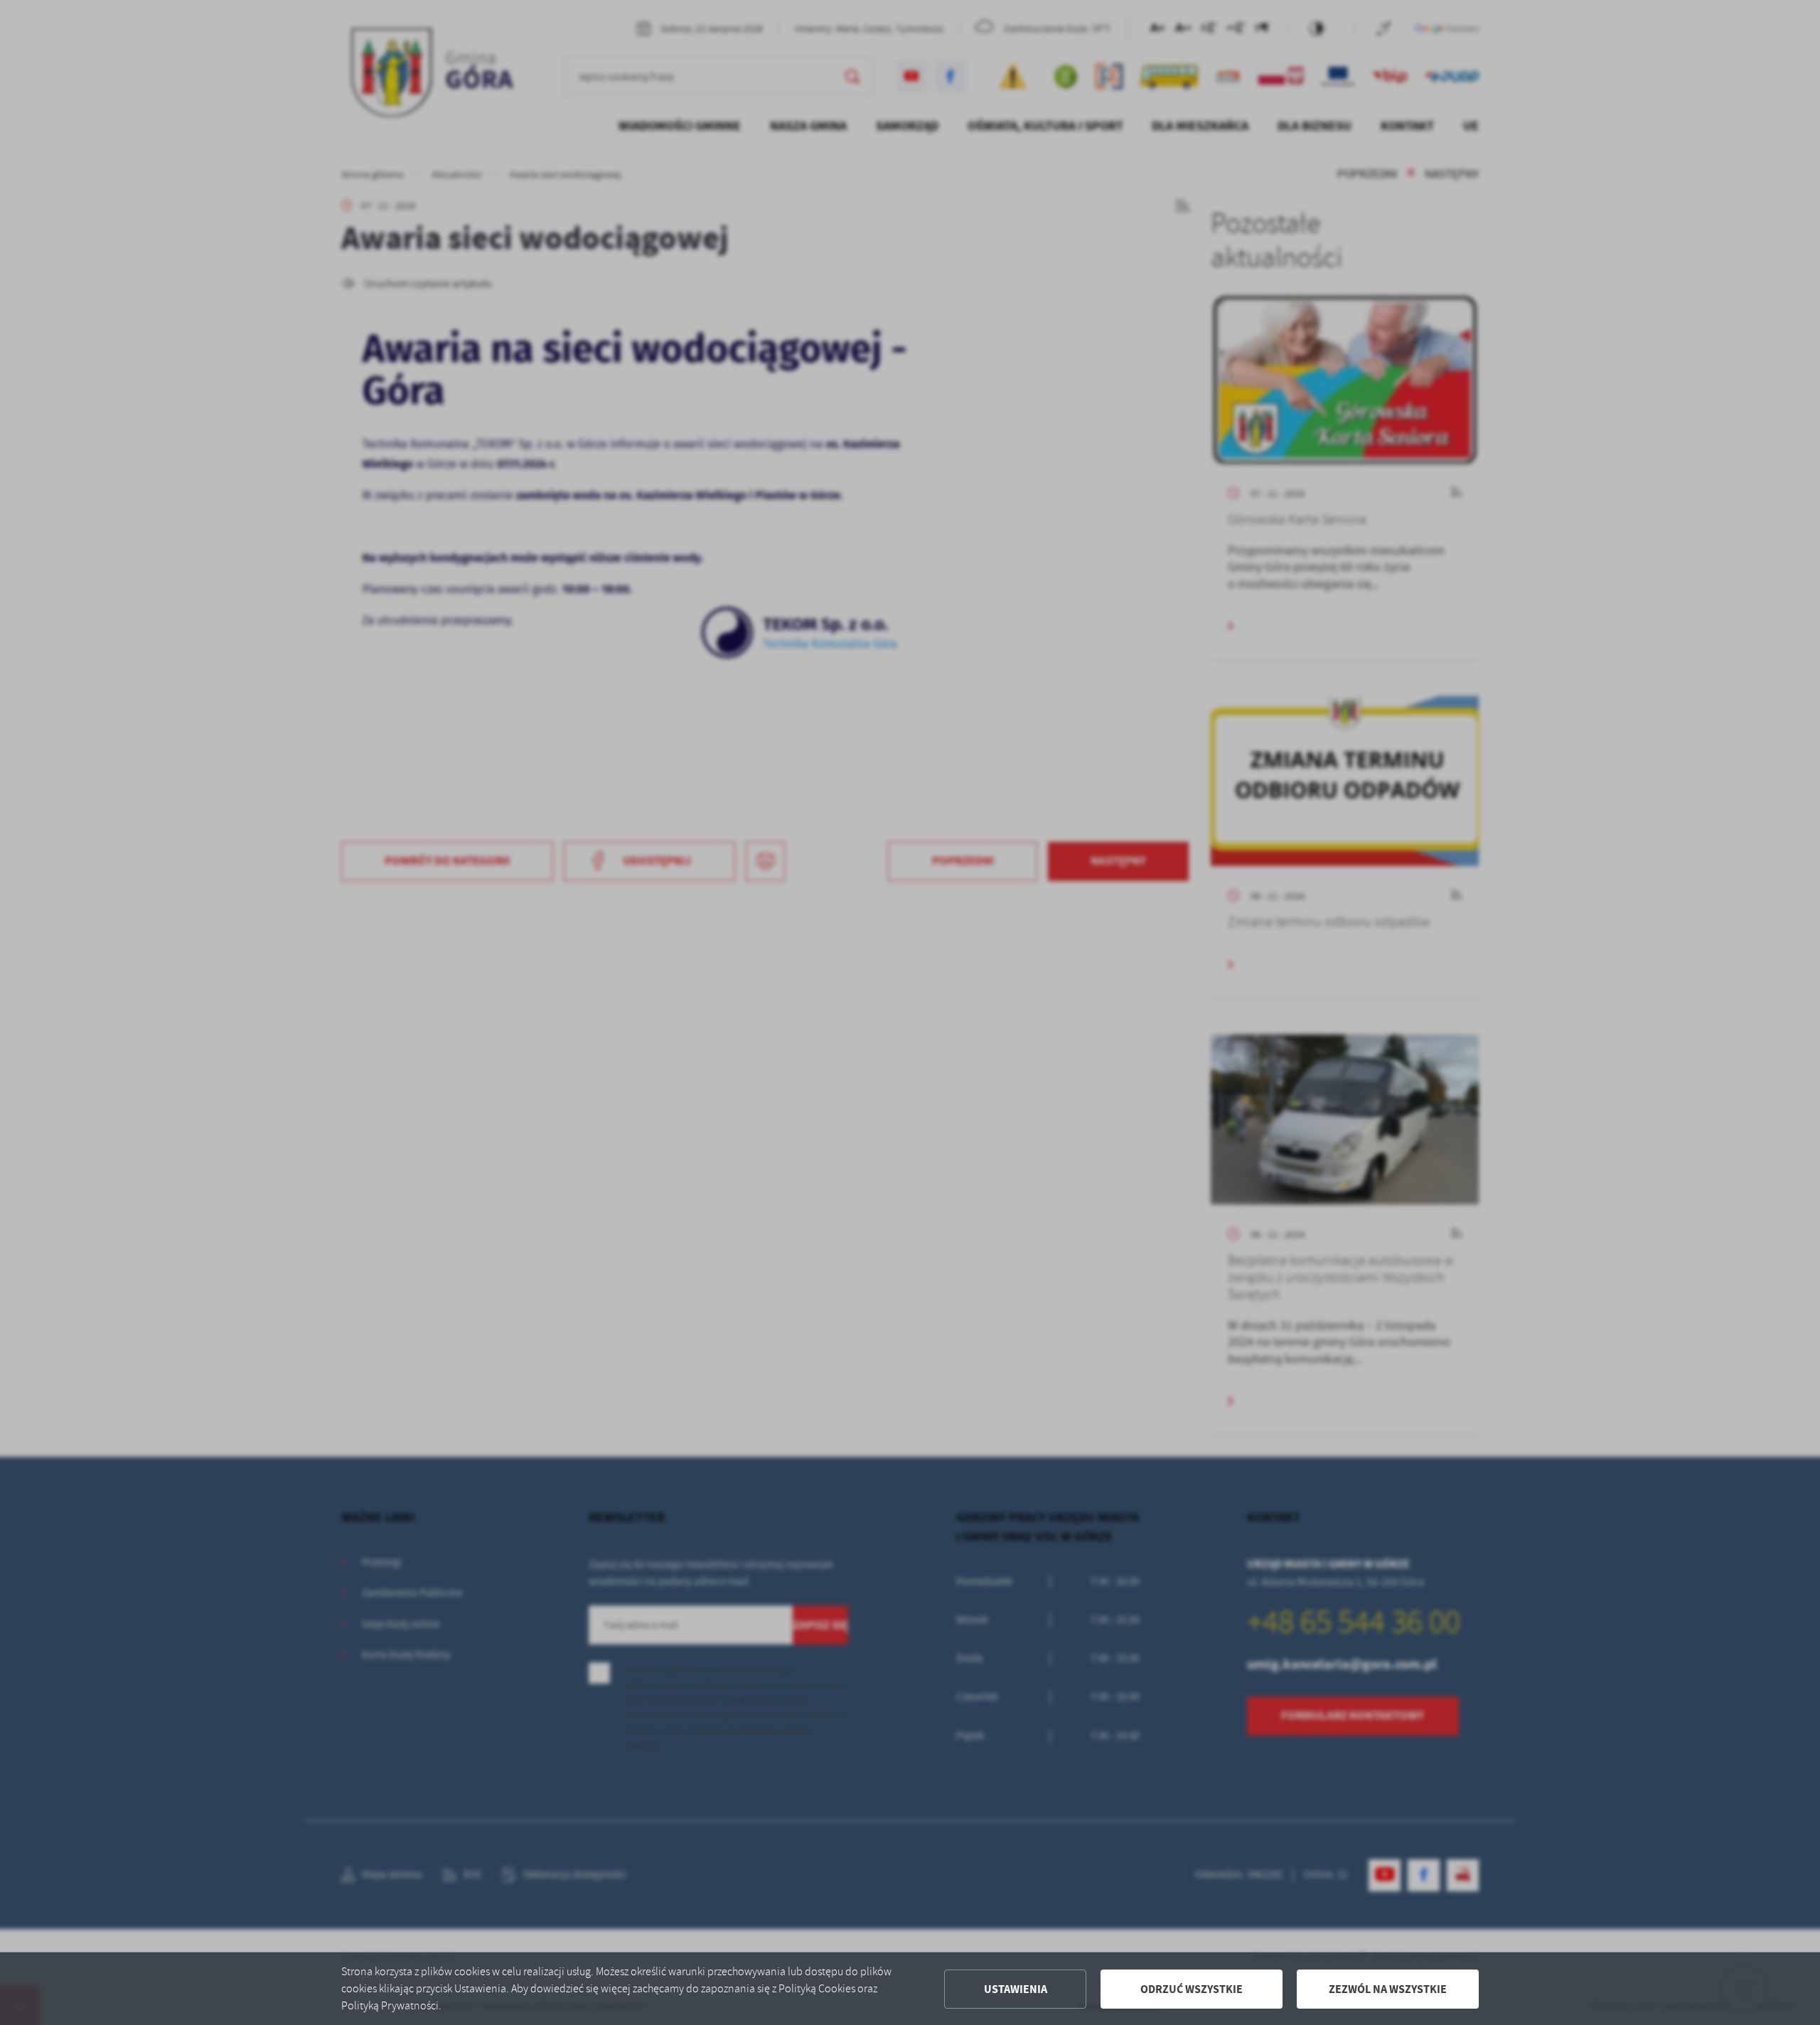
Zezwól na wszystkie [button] (1388, 1989)
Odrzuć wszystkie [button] (1192, 1989)
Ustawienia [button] (1016, 1989)
